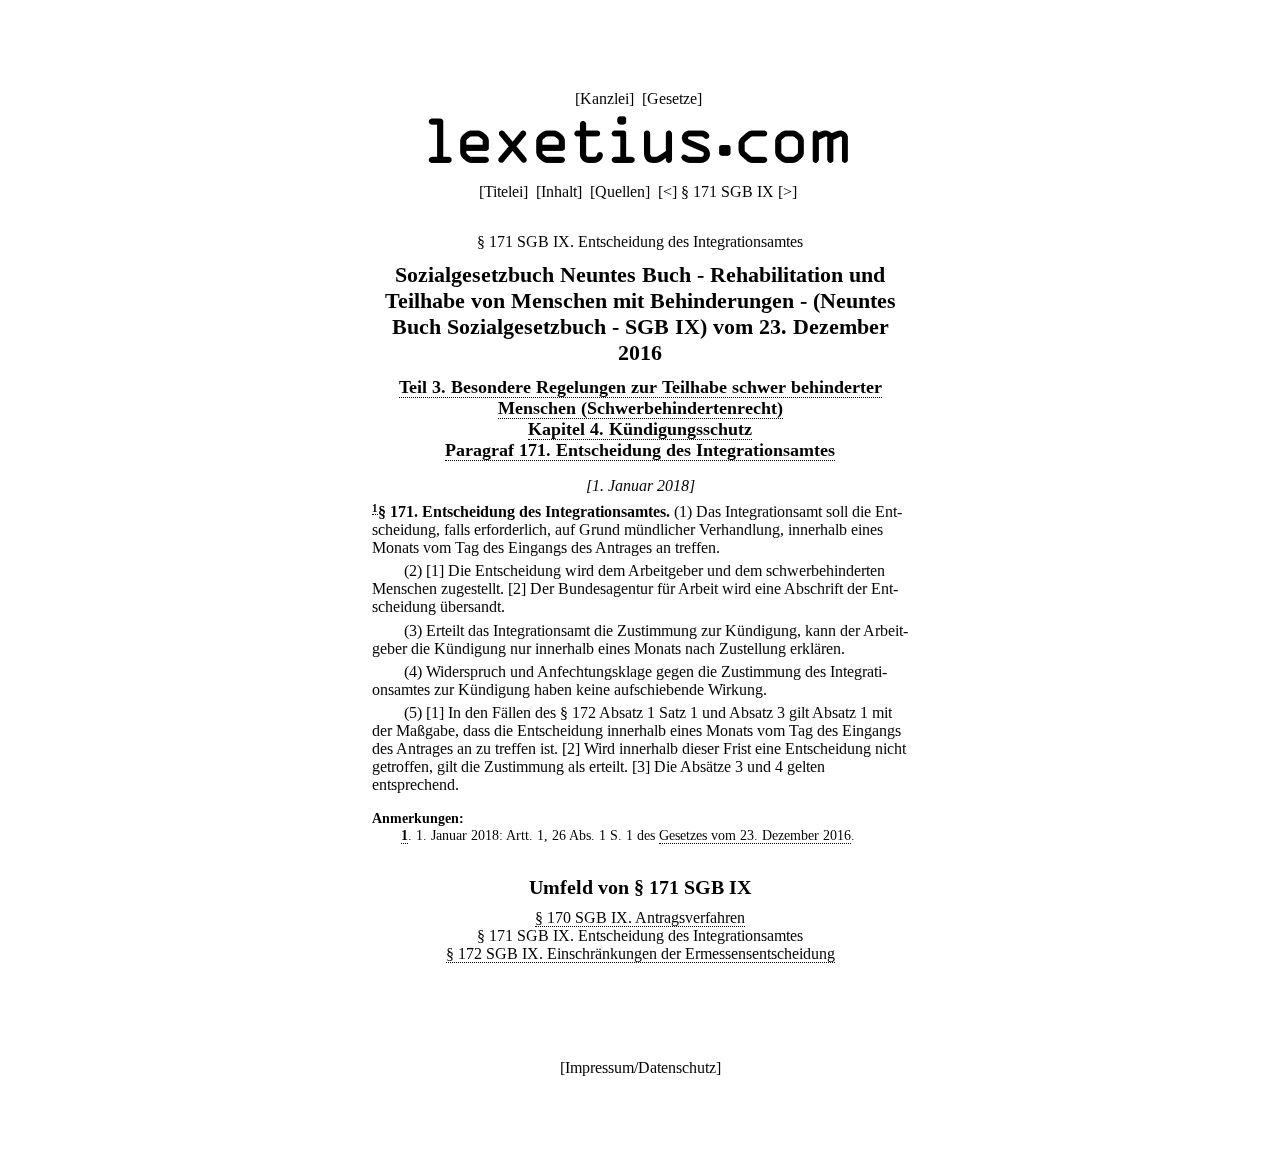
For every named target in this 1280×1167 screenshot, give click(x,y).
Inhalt (559, 191)
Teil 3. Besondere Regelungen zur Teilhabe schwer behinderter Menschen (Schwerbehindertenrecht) (640, 397)
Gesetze (672, 98)
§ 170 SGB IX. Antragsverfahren (640, 917)
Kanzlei (604, 98)
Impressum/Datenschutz (640, 1067)
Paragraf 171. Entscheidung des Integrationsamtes (640, 450)
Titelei (503, 191)
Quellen (620, 191)
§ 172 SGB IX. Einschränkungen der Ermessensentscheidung (640, 953)
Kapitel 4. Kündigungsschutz (640, 429)
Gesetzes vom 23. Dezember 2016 (755, 835)
